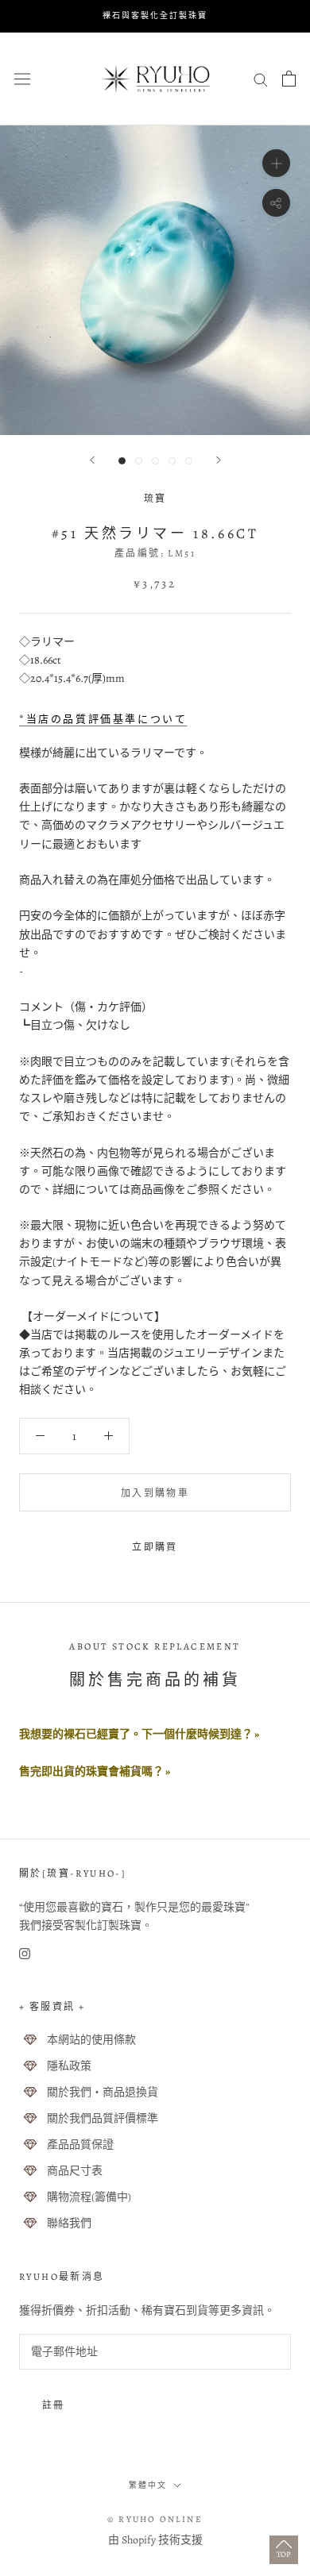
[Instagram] (25, 1952)
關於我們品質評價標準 (103, 2118)
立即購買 (155, 1547)
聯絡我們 (69, 2223)
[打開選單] (22, 78)
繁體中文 (148, 2485)
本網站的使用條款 (91, 2040)
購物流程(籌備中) (89, 2197)
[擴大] (276, 162)
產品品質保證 (80, 2145)
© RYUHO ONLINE (155, 2519)
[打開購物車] (289, 79)
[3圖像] (155, 461)
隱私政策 (69, 2066)
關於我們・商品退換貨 (103, 2092)
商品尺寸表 (75, 2171)
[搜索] (261, 79)
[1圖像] (122, 461)
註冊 (54, 2405)
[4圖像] (172, 461)
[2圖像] (139, 461)
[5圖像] (189, 461)
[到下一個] (219, 460)
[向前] (92, 460)
